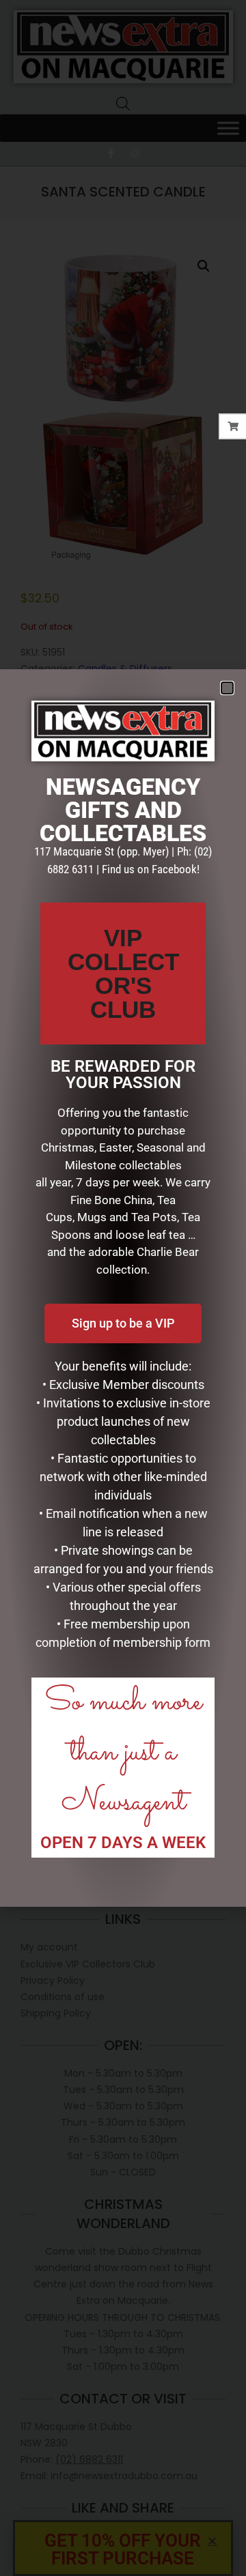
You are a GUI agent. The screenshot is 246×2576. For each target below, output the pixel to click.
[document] (123, 1288)
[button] (227, 688)
